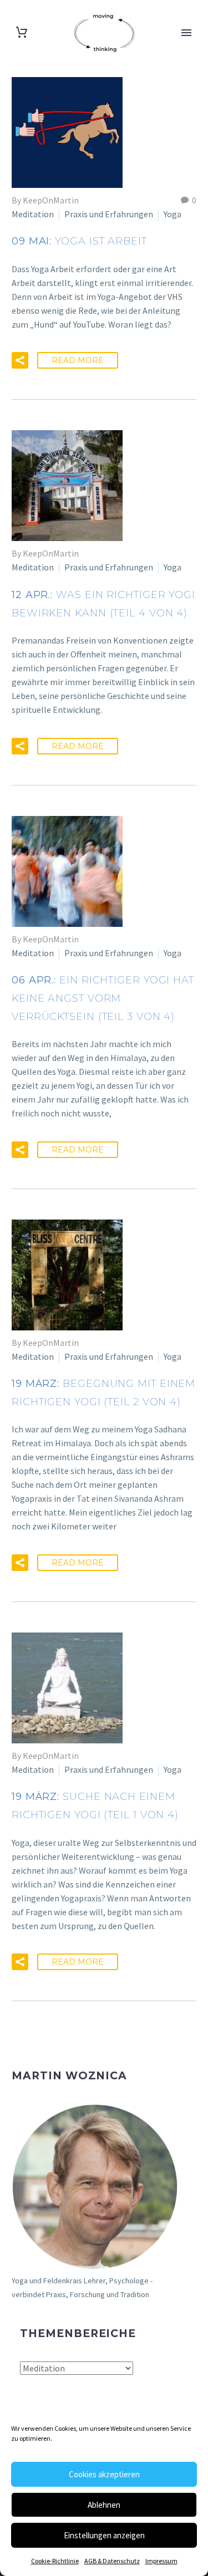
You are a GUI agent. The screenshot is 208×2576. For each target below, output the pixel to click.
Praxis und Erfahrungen (109, 214)
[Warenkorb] (22, 32)
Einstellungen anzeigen (104, 2535)
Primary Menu (186, 33)
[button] (20, 360)
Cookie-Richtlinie (55, 2561)
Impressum (161, 2561)
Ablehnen (104, 2505)
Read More (78, 360)
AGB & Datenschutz (112, 2561)
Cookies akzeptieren (104, 2474)
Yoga (173, 214)
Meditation (33, 214)
